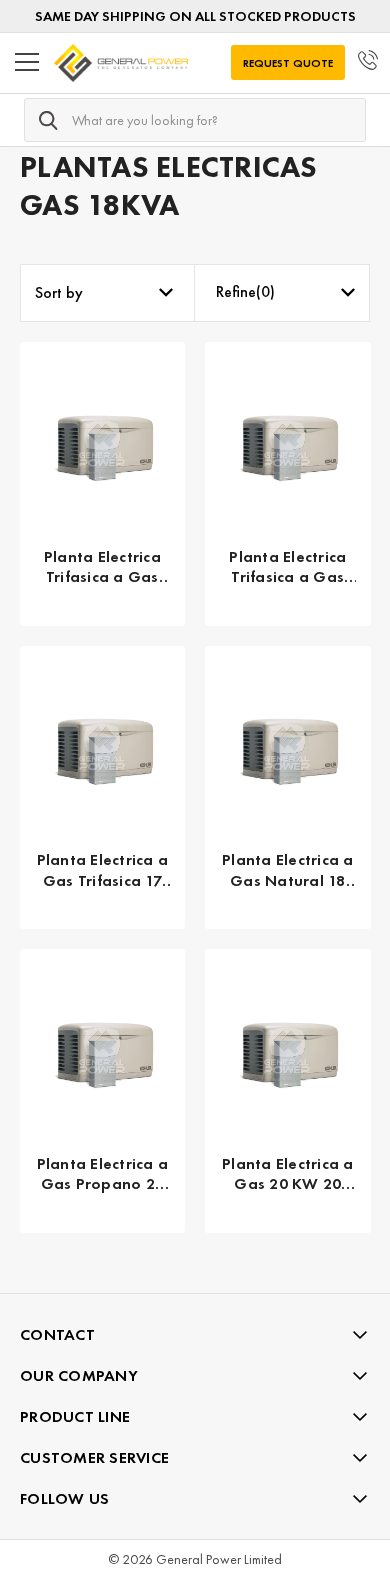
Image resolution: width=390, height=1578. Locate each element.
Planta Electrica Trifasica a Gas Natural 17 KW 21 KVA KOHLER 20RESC (102, 568)
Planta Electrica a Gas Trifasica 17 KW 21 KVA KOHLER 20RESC (103, 871)
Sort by (59, 292)
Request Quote (288, 63)
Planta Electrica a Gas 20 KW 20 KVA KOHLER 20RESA (288, 1175)
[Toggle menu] (27, 63)
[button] (282, 293)
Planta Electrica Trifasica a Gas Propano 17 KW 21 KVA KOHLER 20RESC (287, 568)
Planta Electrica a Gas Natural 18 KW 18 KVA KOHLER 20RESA (288, 871)
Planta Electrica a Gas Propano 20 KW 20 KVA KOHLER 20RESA (103, 1175)
